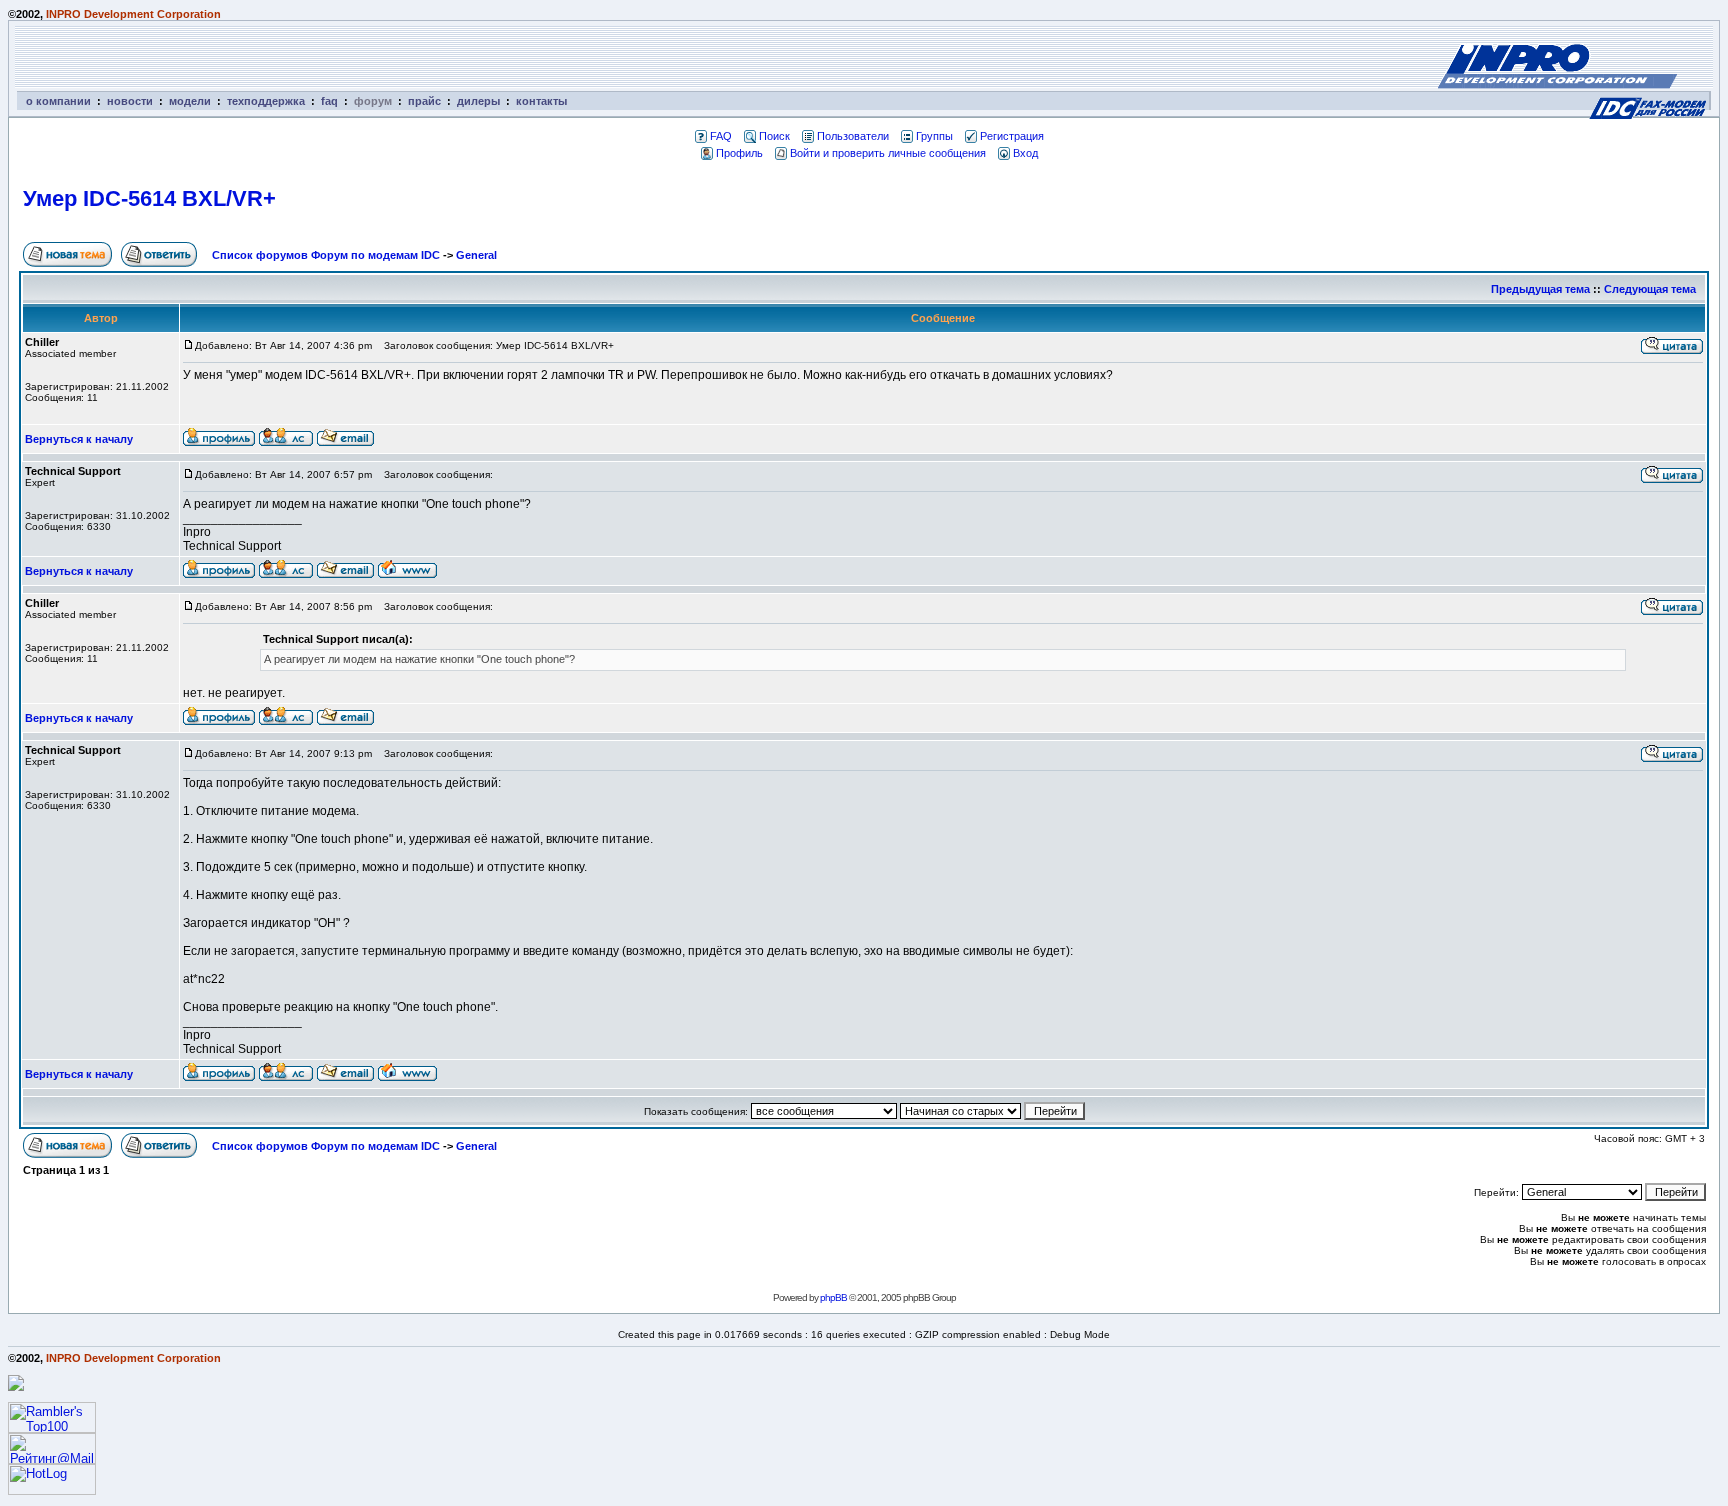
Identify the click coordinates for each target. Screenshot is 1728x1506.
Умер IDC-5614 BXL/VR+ (149, 198)
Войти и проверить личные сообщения (888, 153)
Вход (1025, 153)
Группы (934, 136)
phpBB (833, 1297)
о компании (58, 101)
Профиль (739, 153)
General (476, 255)
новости (130, 101)
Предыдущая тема (1540, 289)
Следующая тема (1650, 289)
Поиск (774, 136)
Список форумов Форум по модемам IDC (326, 255)
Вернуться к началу (79, 439)
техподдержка (266, 101)
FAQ (721, 136)
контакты (541, 101)
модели (190, 101)
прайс (424, 101)
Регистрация (1012, 136)
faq (329, 101)
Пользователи (853, 136)
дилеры (478, 101)
